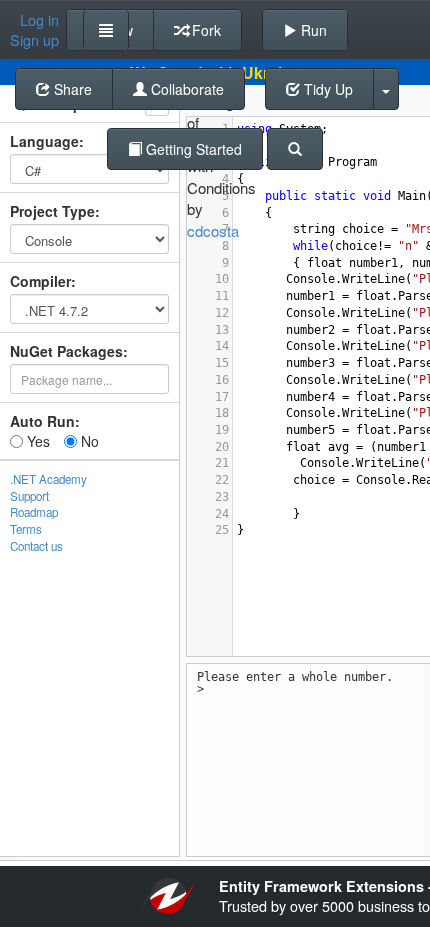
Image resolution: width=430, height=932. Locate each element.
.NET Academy (48, 479)
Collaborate (185, 89)
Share (71, 89)
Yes (36, 441)
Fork (204, 30)
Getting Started (192, 149)
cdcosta (213, 230)
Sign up (34, 40)
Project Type (52, 211)
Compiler (40, 281)
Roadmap (34, 512)
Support (29, 496)
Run (312, 30)
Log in (39, 20)
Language (44, 141)
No (88, 441)
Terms (26, 529)
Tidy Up (326, 89)
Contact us (36, 546)
